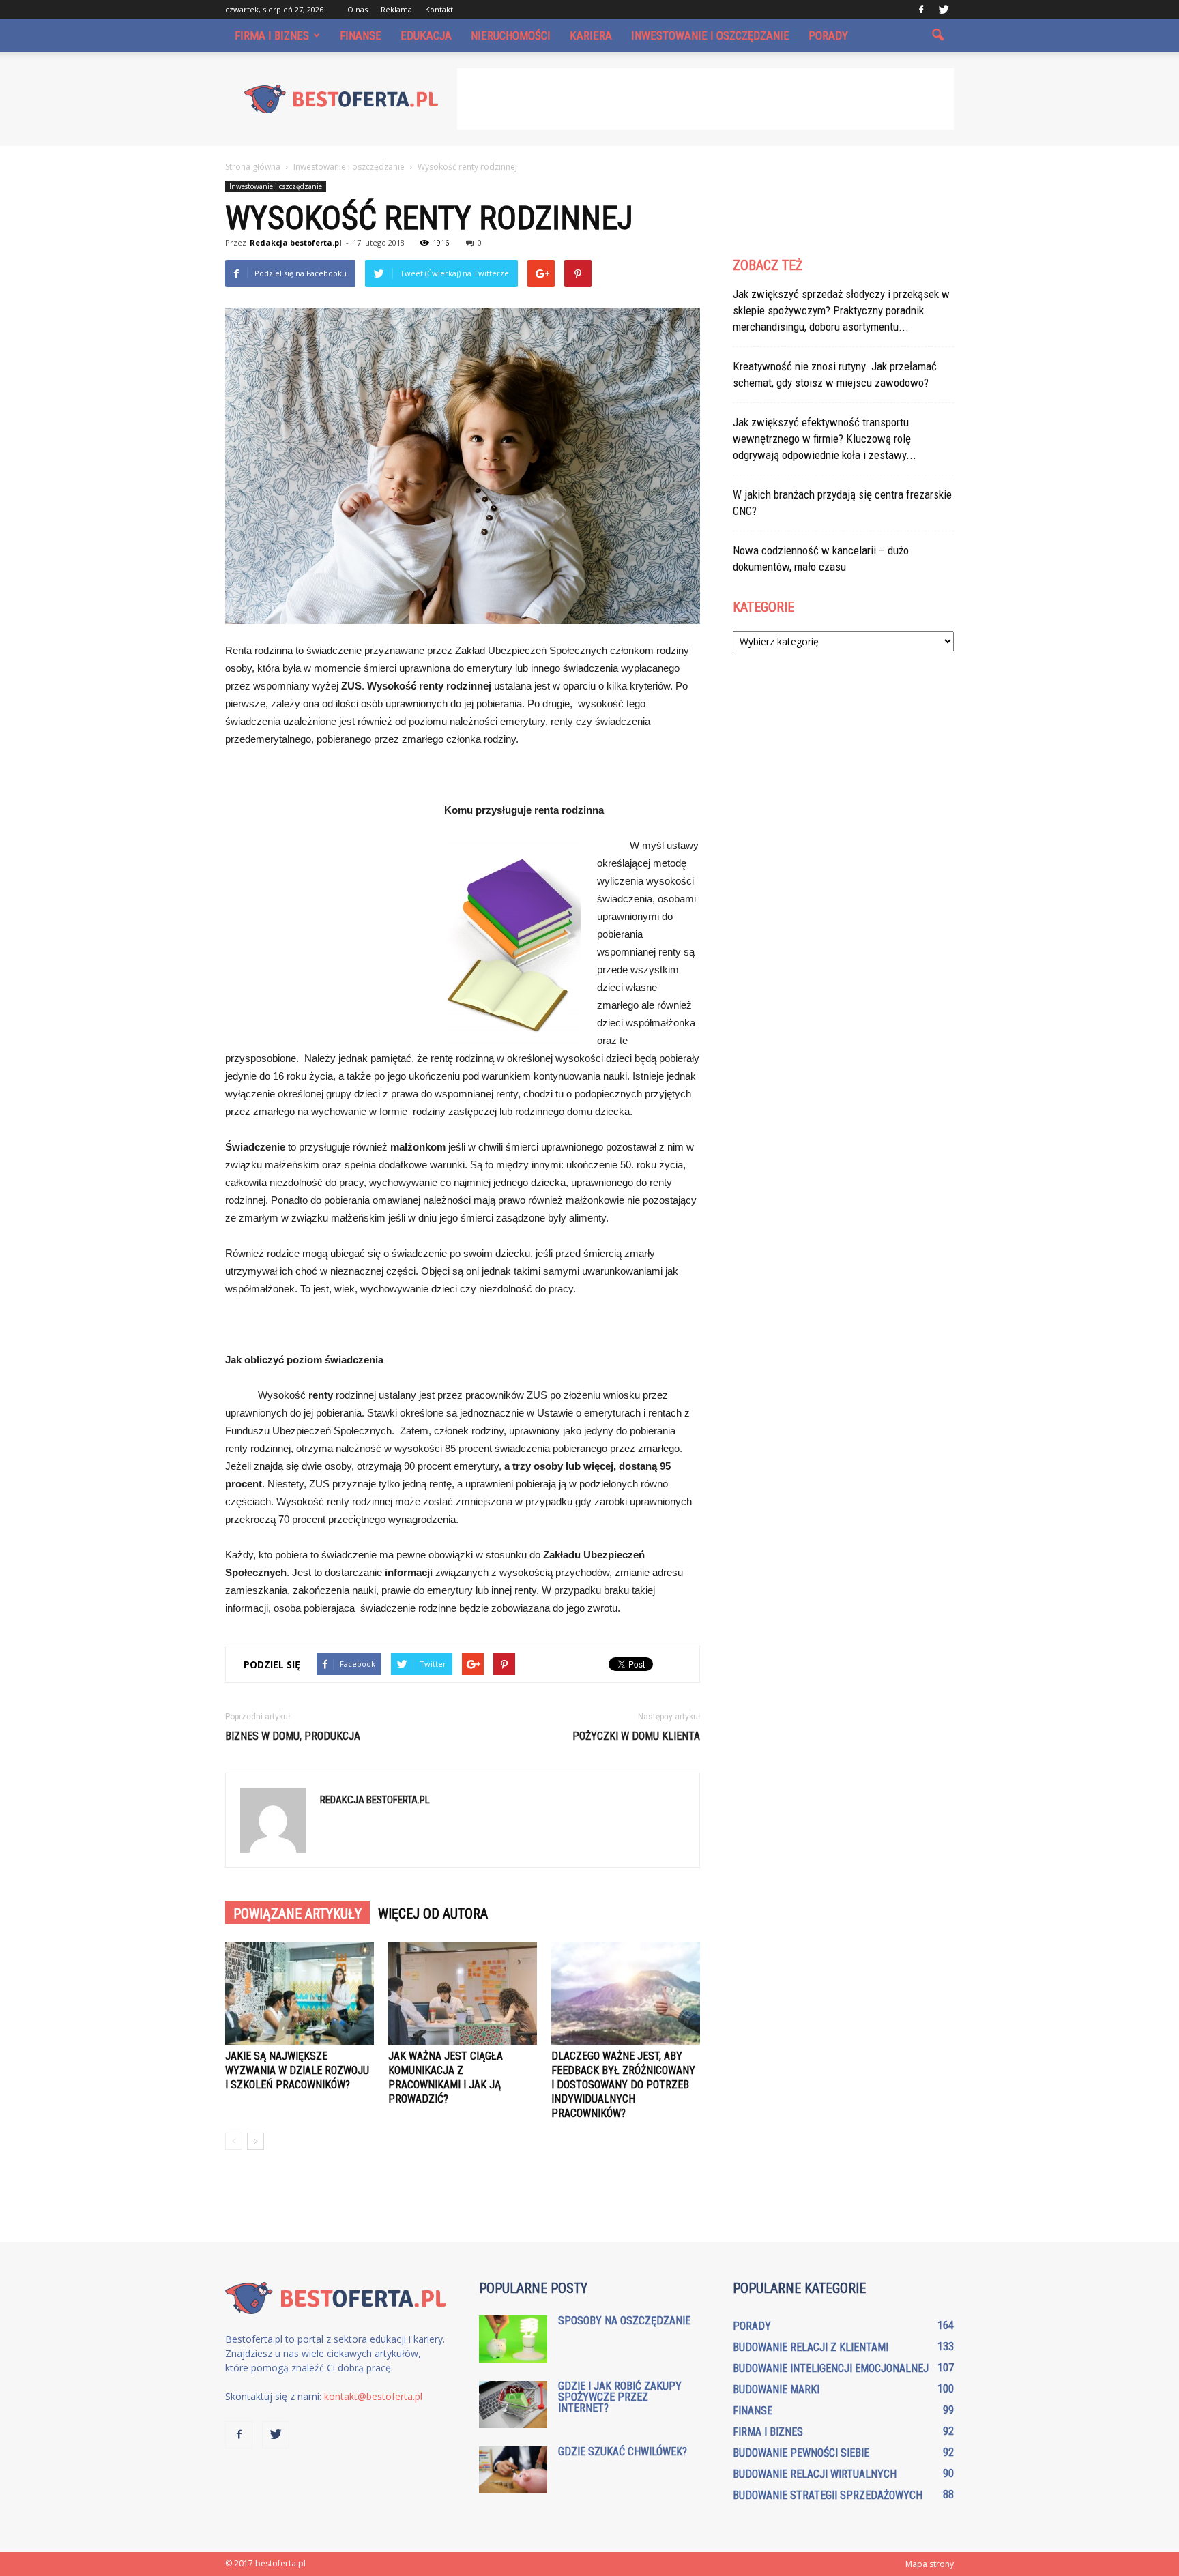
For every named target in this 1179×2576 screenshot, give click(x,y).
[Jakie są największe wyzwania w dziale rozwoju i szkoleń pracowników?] (300, 1994)
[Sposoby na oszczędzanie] (513, 2339)
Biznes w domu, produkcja (293, 1736)
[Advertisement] (705, 99)
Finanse (361, 35)
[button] (937, 35)
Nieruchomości (511, 35)
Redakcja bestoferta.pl (296, 242)
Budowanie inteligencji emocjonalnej (831, 2368)
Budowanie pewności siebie (801, 2453)
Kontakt (439, 9)
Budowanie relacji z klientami (811, 2347)
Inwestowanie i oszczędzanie (710, 35)
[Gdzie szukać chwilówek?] (513, 2470)
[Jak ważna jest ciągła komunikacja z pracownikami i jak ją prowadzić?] (463, 1994)
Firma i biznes (272, 35)
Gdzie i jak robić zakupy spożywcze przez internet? (620, 2397)
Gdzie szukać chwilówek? (623, 2452)
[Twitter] (944, 10)
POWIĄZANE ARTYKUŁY (297, 1914)
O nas (358, 9)
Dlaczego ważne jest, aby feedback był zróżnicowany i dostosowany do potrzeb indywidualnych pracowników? (623, 2085)
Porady (828, 35)
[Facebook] (921, 10)
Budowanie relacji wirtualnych (815, 2474)
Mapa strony (930, 2564)
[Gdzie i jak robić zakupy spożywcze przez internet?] (513, 2404)
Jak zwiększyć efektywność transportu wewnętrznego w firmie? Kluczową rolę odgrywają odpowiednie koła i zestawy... (825, 439)
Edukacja (426, 35)
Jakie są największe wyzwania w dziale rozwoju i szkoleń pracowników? (297, 2070)
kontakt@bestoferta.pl (373, 2396)
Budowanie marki (776, 2389)
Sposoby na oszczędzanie (624, 2321)
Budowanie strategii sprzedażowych (828, 2495)
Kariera (591, 35)
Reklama (396, 9)
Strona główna (253, 167)
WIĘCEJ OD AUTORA (433, 1914)
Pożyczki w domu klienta (636, 1736)
